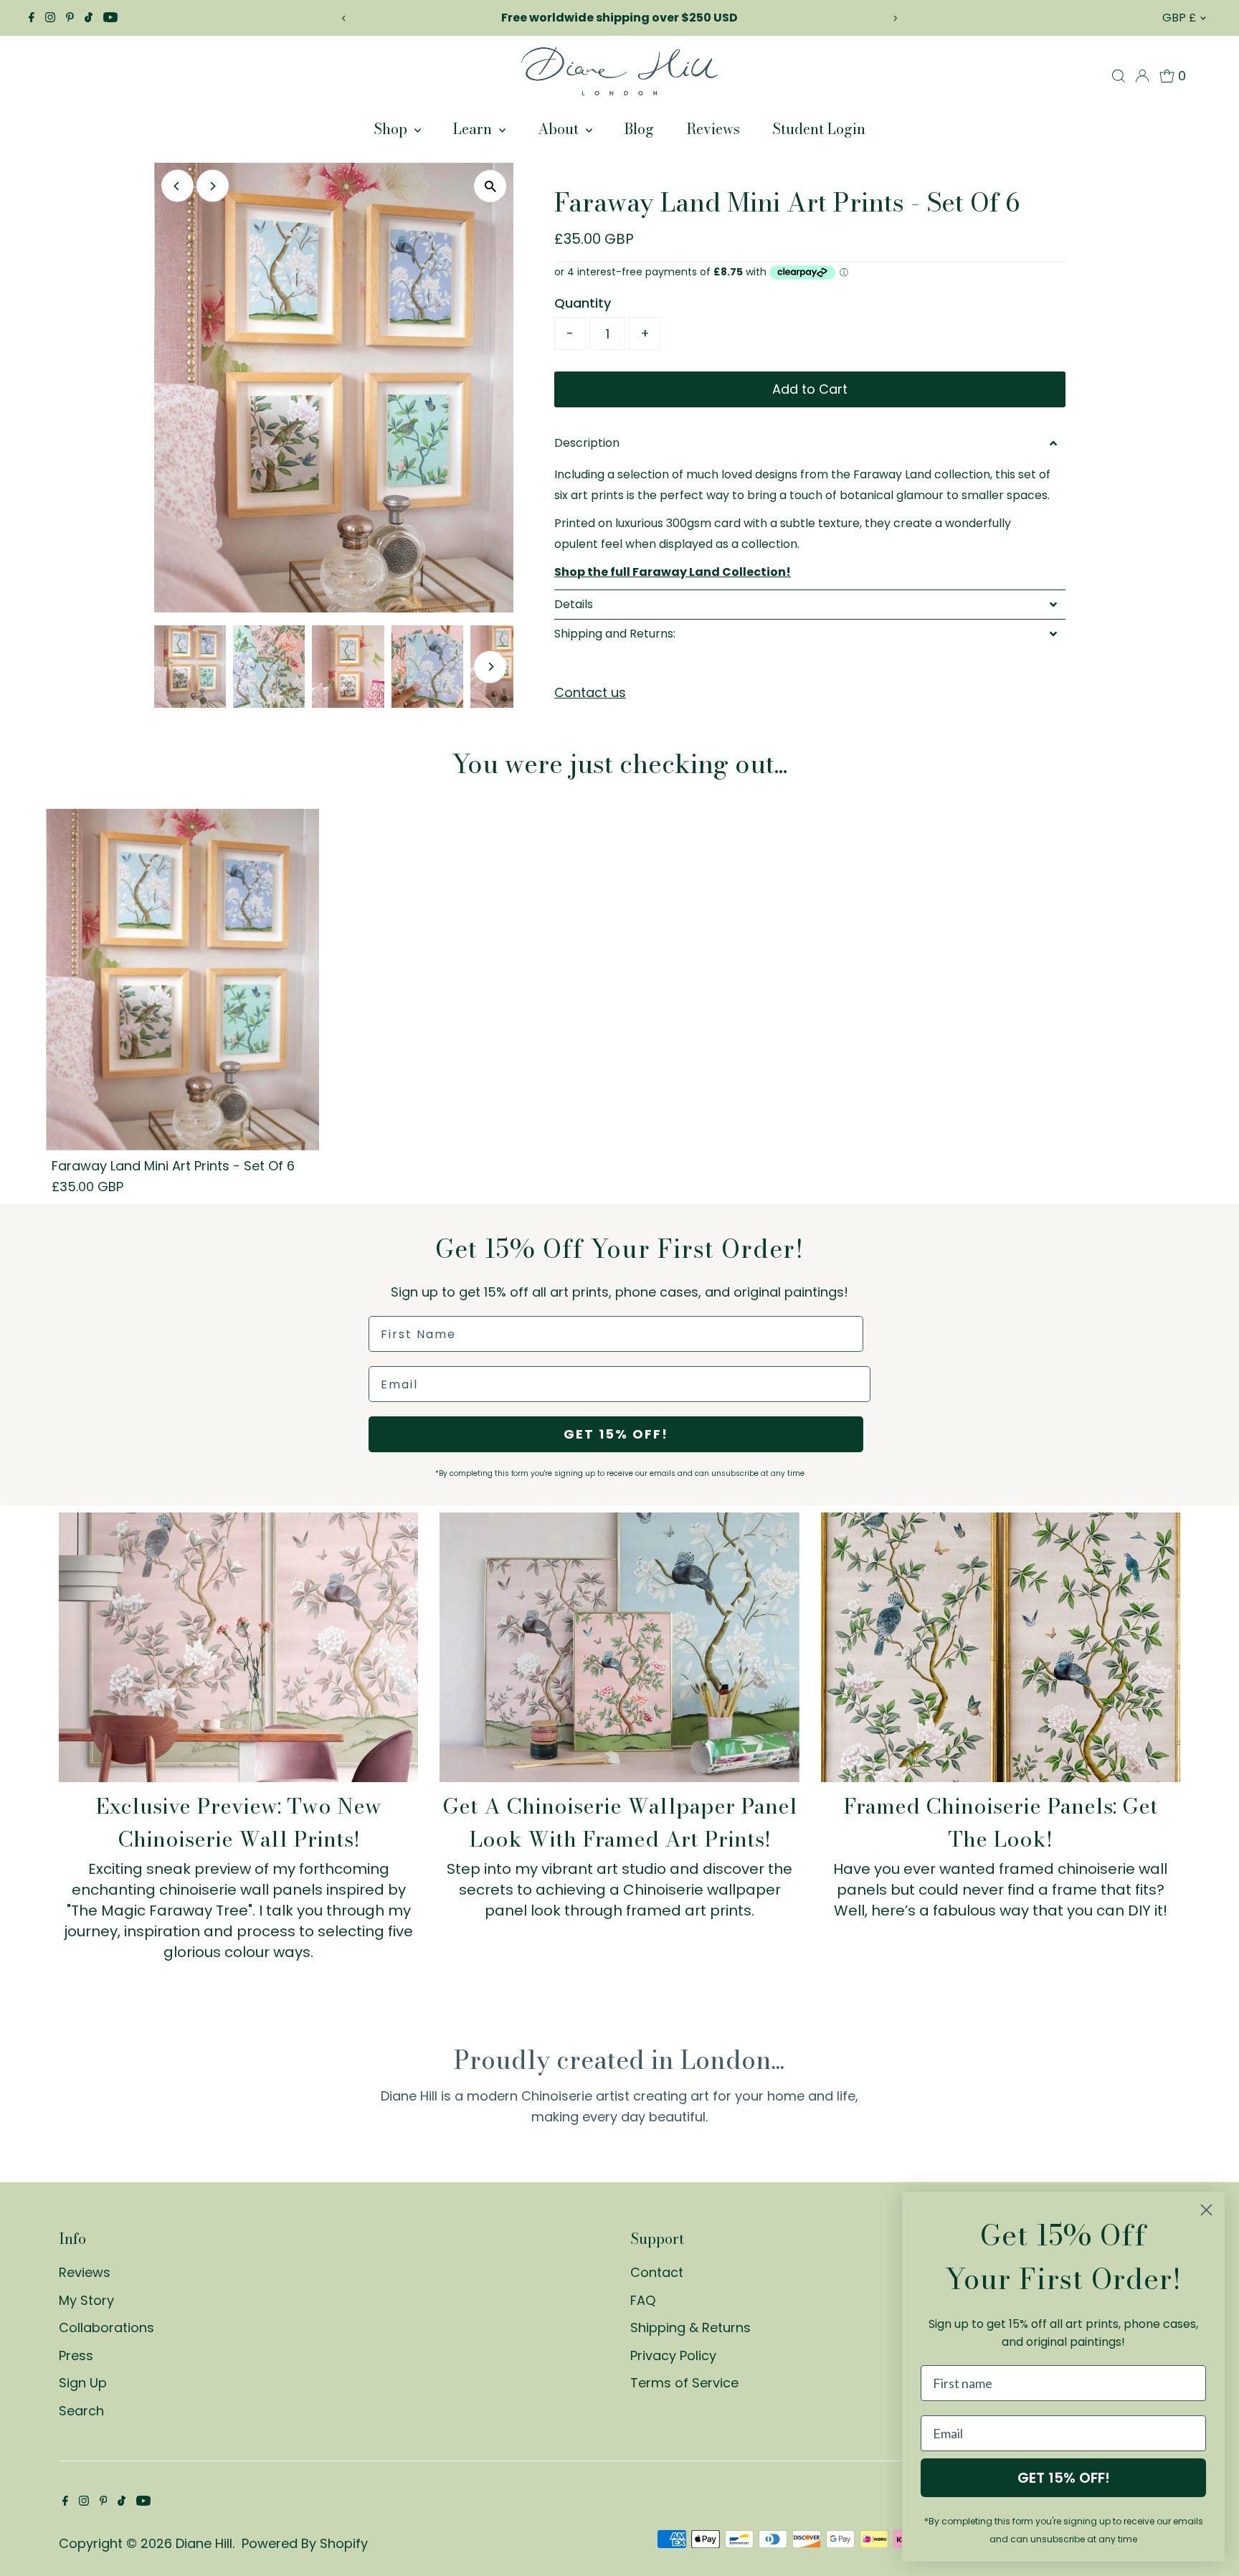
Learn (474, 129)
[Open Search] (1119, 76)
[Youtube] (110, 18)
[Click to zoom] (490, 186)
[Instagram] (50, 18)
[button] (810, 443)
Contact (657, 2272)
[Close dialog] (1206, 2210)
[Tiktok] (89, 18)
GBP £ (1179, 18)
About (560, 129)
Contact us (590, 693)
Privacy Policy (673, 2355)
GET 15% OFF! (616, 1434)
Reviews (713, 129)
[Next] (895, 18)
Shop (392, 129)
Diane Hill (204, 2543)
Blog (639, 129)
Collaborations (106, 2328)
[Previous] (344, 18)
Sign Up (83, 2383)
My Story (86, 2300)
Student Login (819, 129)
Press (76, 2355)
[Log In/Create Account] (1142, 76)
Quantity (583, 303)
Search (81, 2411)
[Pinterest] (70, 18)
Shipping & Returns (690, 2328)
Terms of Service (684, 2383)
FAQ (643, 2300)
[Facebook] (32, 18)
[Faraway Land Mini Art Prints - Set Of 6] (182, 979)
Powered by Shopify (305, 2543)
